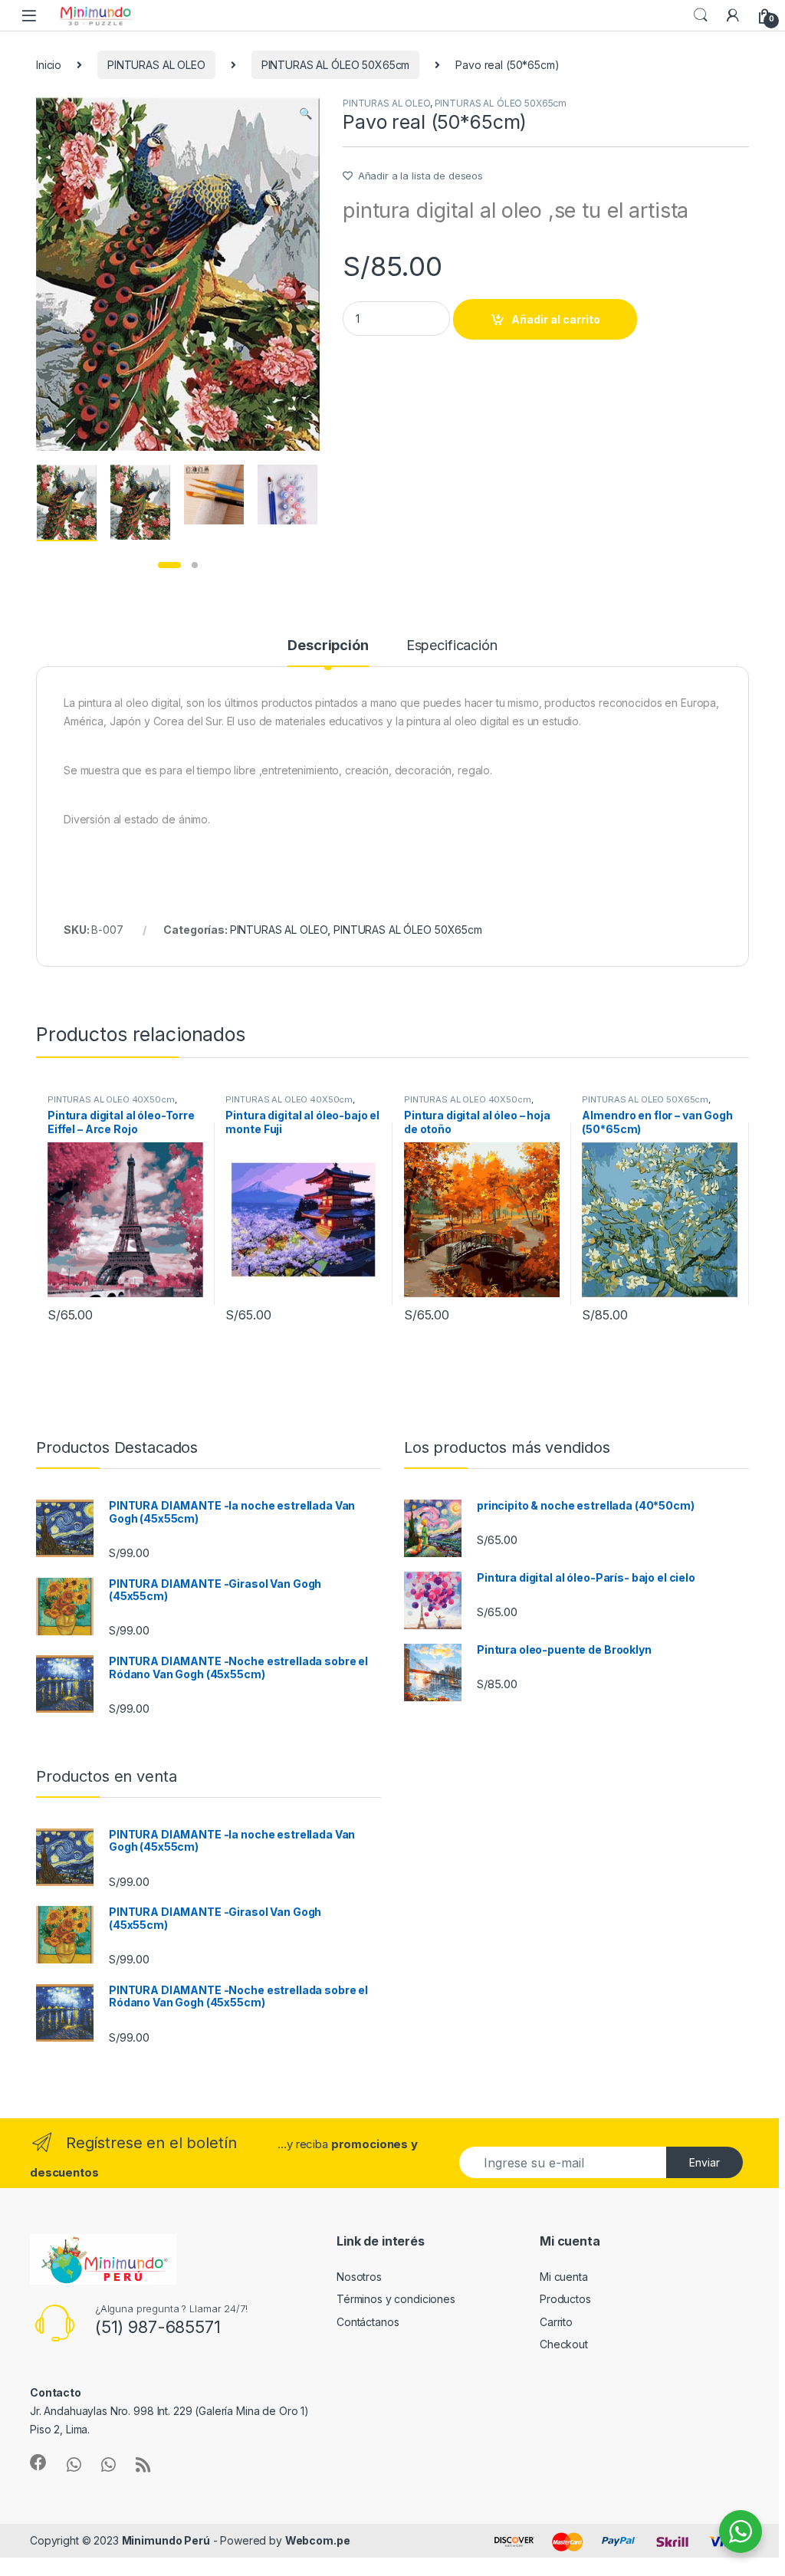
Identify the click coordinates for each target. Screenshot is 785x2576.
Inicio (49, 65)
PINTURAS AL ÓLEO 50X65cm (336, 65)
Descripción (328, 646)
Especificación (452, 646)
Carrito (556, 2322)
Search (701, 15)
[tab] (328, 652)
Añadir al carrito (556, 319)
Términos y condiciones (396, 2299)
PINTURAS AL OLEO (156, 65)
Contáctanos (368, 2322)
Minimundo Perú (166, 2540)
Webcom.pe (318, 2540)
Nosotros (359, 2277)
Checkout (564, 2344)
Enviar (705, 2162)
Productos (565, 2299)
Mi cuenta (564, 2277)
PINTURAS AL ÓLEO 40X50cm (111, 1099)
